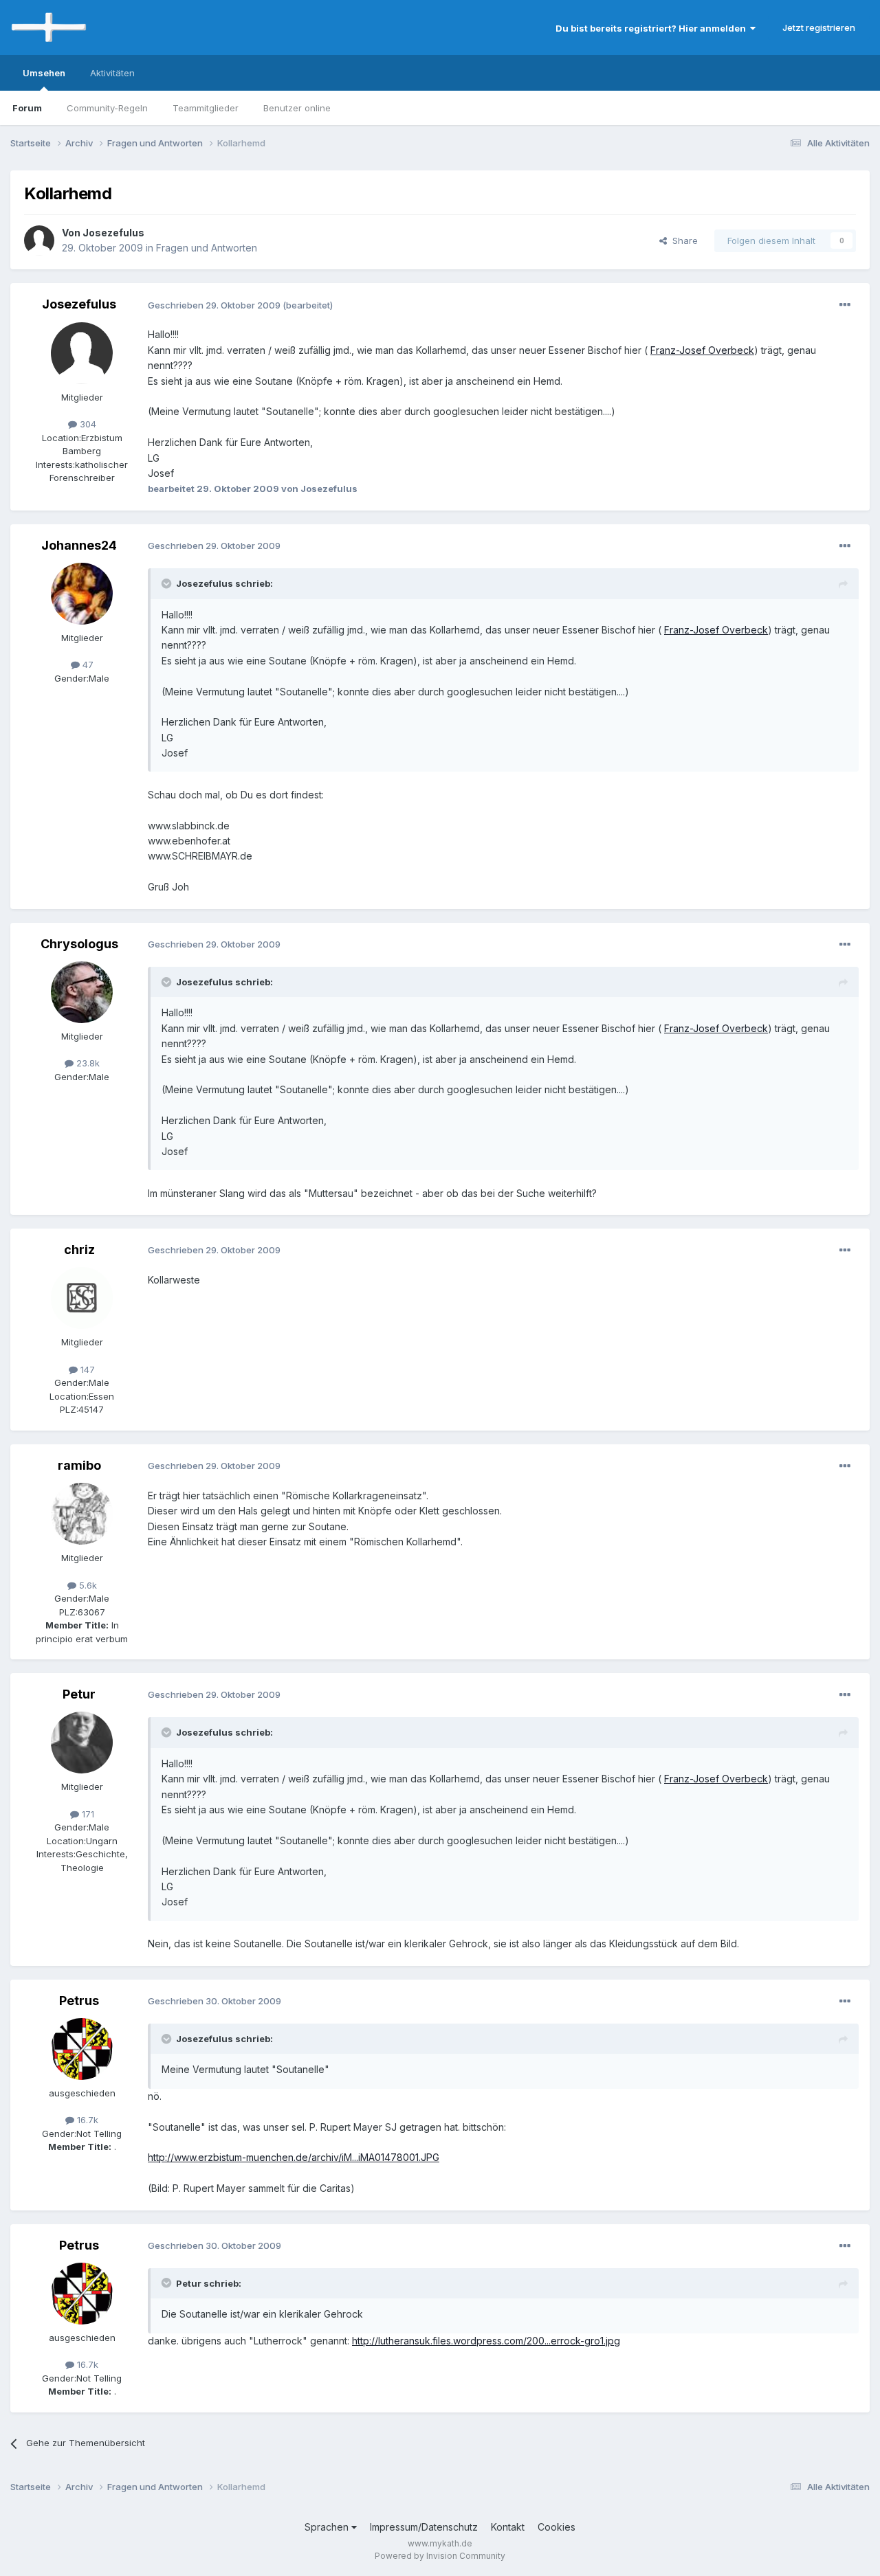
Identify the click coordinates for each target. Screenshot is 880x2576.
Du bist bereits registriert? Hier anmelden (653, 28)
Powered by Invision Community (440, 2556)
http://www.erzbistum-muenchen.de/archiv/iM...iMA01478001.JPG (294, 2157)
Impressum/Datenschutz (424, 2527)
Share (682, 240)
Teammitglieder (206, 108)
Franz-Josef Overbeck (702, 350)
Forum (27, 108)
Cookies (557, 2527)
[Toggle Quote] (168, 583)
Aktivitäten (112, 73)
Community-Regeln (107, 108)
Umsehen (44, 73)
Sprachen (328, 2527)
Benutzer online (297, 108)
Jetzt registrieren (819, 27)
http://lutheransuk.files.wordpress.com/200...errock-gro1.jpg (486, 2341)
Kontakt (508, 2527)
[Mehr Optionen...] (845, 305)
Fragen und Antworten (207, 248)
